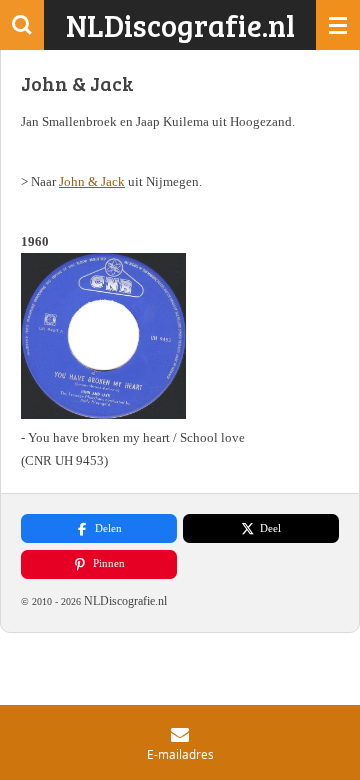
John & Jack (92, 181)
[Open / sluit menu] (338, 25)
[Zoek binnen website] (22, 25)
